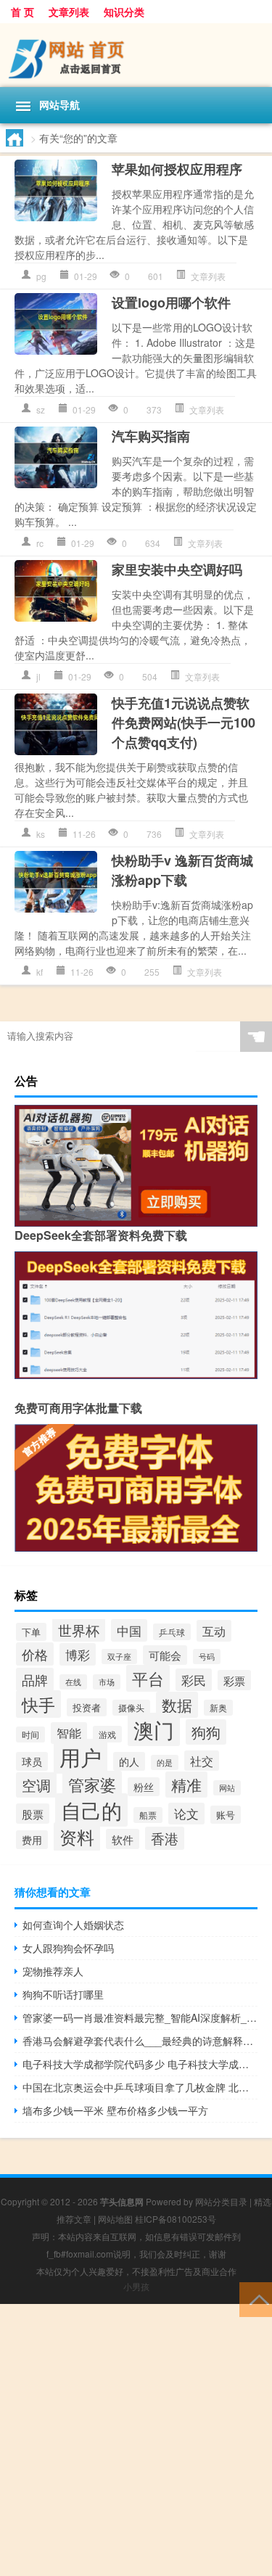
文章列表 (69, 12)
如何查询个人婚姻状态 (73, 1925)
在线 (73, 1682)
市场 (107, 1682)
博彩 (78, 1654)
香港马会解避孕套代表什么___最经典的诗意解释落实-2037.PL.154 (140, 2041)
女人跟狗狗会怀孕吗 (68, 1948)
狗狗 (206, 1732)
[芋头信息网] (136, 55)
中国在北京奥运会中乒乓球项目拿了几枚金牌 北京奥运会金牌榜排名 (140, 2087)
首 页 (22, 12)
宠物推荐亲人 (53, 1971)
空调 (36, 1785)
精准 (186, 1785)
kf (40, 972)
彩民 (194, 1680)
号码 (207, 1657)
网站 (227, 1788)
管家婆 (92, 1784)
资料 (77, 1837)
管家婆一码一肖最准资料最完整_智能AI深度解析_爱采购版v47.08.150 (140, 2017)
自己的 (91, 1810)
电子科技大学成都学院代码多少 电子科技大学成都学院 (140, 2064)
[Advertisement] (136, 2440)
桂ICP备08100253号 (176, 2219)
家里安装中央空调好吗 (177, 569)
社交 (202, 1761)
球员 (32, 1761)
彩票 (234, 1680)
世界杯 (79, 1630)
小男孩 (136, 2286)
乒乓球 (172, 1632)
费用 (32, 1840)
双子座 (119, 1657)
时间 (30, 1735)
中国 (129, 1630)
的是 (165, 1762)
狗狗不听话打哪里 (63, 1994)
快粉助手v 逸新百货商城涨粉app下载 (182, 870)
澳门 (154, 1729)
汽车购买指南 (151, 436)
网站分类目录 (221, 2201)
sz (41, 410)
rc (40, 543)
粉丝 (144, 1787)
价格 (35, 1654)
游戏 (107, 1734)
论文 (186, 1814)
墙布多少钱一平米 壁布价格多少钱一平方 (115, 2110)
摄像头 (131, 1708)
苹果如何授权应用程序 (177, 169)
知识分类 (124, 12)
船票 (148, 1815)
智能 (69, 1733)
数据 (177, 1705)
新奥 (218, 1708)
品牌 (35, 1679)
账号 (226, 1815)
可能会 (165, 1655)
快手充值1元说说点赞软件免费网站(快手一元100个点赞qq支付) (184, 723)
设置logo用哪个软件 (171, 303)
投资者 (87, 1707)
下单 (31, 1632)
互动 (214, 1631)
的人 (129, 1761)
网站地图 (115, 2219)
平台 (148, 1678)
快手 (38, 1704)
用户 (81, 1756)
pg (41, 276)
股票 (33, 1814)
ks (41, 834)
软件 (123, 1839)
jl (38, 676)
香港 (165, 1838)
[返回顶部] (256, 2299)
